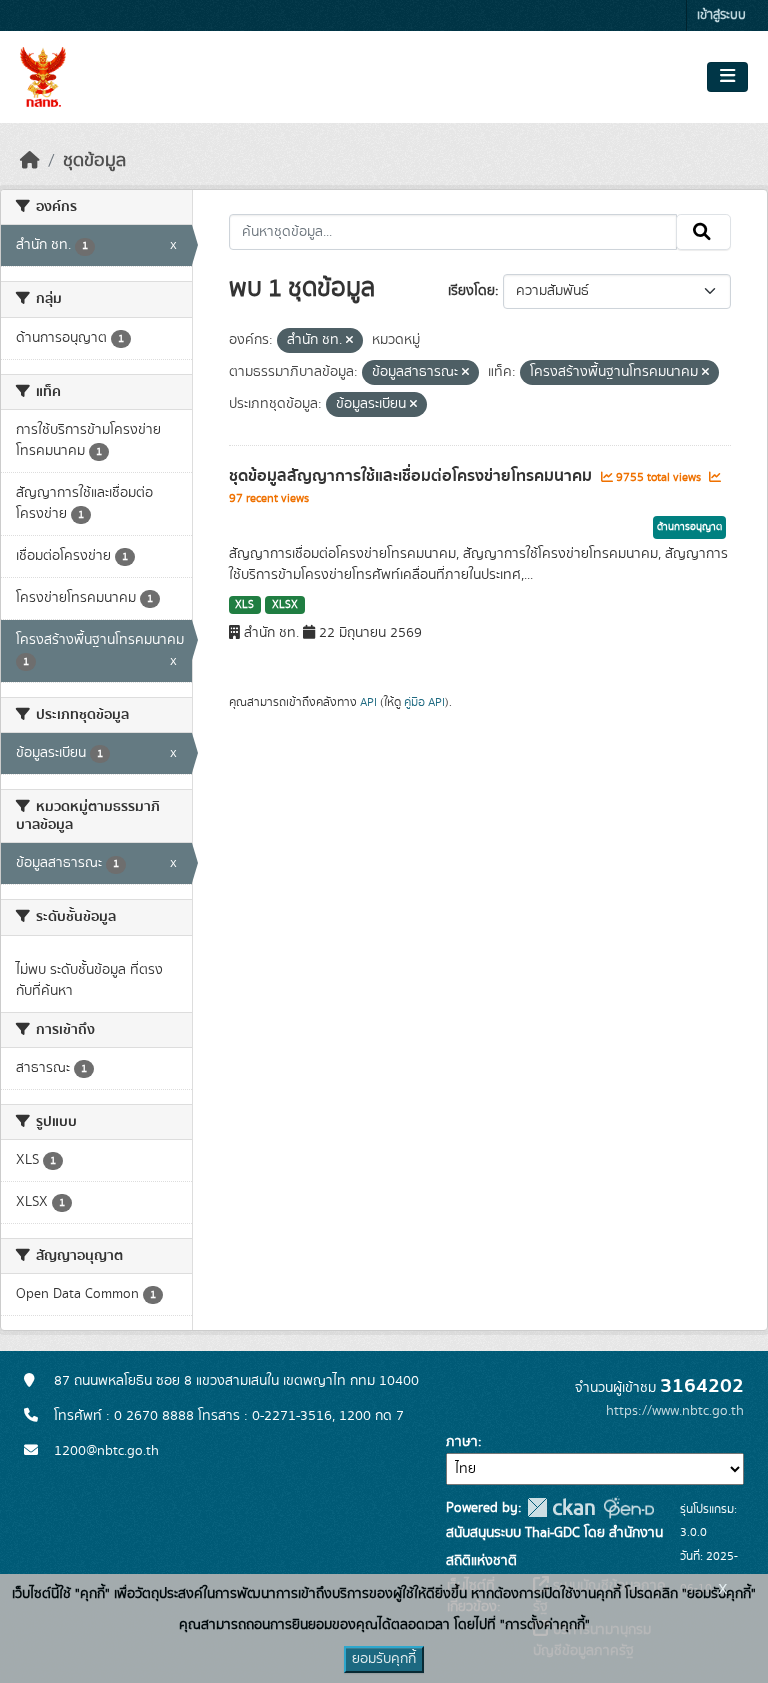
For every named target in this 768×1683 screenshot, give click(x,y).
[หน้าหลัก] (30, 161)
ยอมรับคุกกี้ (384, 1659)
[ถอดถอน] (349, 341)
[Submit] (703, 232)
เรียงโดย (471, 291)
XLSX (285, 605)
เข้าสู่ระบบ (721, 15)
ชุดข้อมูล (94, 161)
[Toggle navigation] (727, 77)
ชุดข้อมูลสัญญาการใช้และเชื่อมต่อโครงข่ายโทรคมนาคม (412, 476)
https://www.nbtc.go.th (675, 1411)
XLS (244, 605)
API (368, 702)
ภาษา (462, 1442)
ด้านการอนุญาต (689, 527)
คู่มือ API (424, 702)
